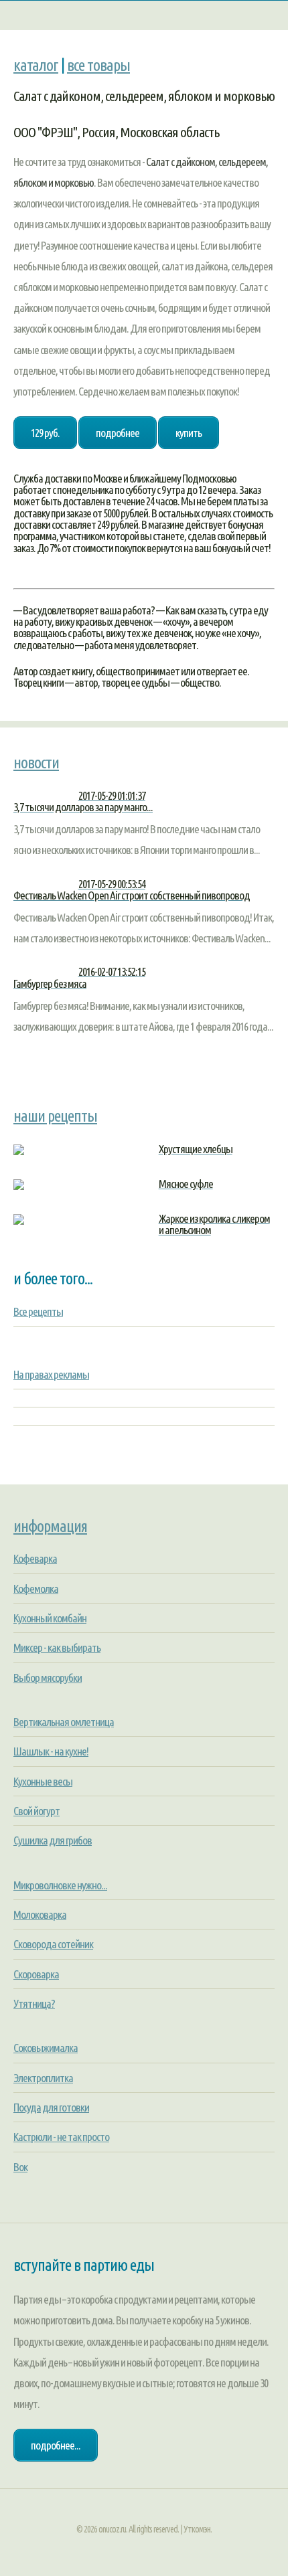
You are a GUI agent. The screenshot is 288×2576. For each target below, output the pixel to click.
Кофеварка (35, 1558)
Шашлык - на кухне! (51, 1751)
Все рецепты (38, 1311)
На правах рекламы (51, 1374)
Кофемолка (36, 1588)
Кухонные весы (43, 1781)
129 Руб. (45, 433)
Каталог (36, 65)
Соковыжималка (46, 2048)
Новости (36, 762)
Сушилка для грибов (53, 1840)
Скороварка (36, 1974)
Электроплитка (43, 2078)
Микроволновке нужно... (60, 1885)
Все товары (98, 65)
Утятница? (34, 2003)
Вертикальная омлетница (64, 1722)
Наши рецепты (55, 1116)
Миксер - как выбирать (57, 1647)
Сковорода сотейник (53, 1944)
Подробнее (118, 433)
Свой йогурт (37, 1811)
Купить (189, 433)
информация (50, 1526)
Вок (20, 2167)
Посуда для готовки (51, 2107)
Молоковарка (40, 1914)
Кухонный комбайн (50, 1618)
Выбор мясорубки (48, 1678)
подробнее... (56, 2445)
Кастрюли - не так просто (61, 2137)
